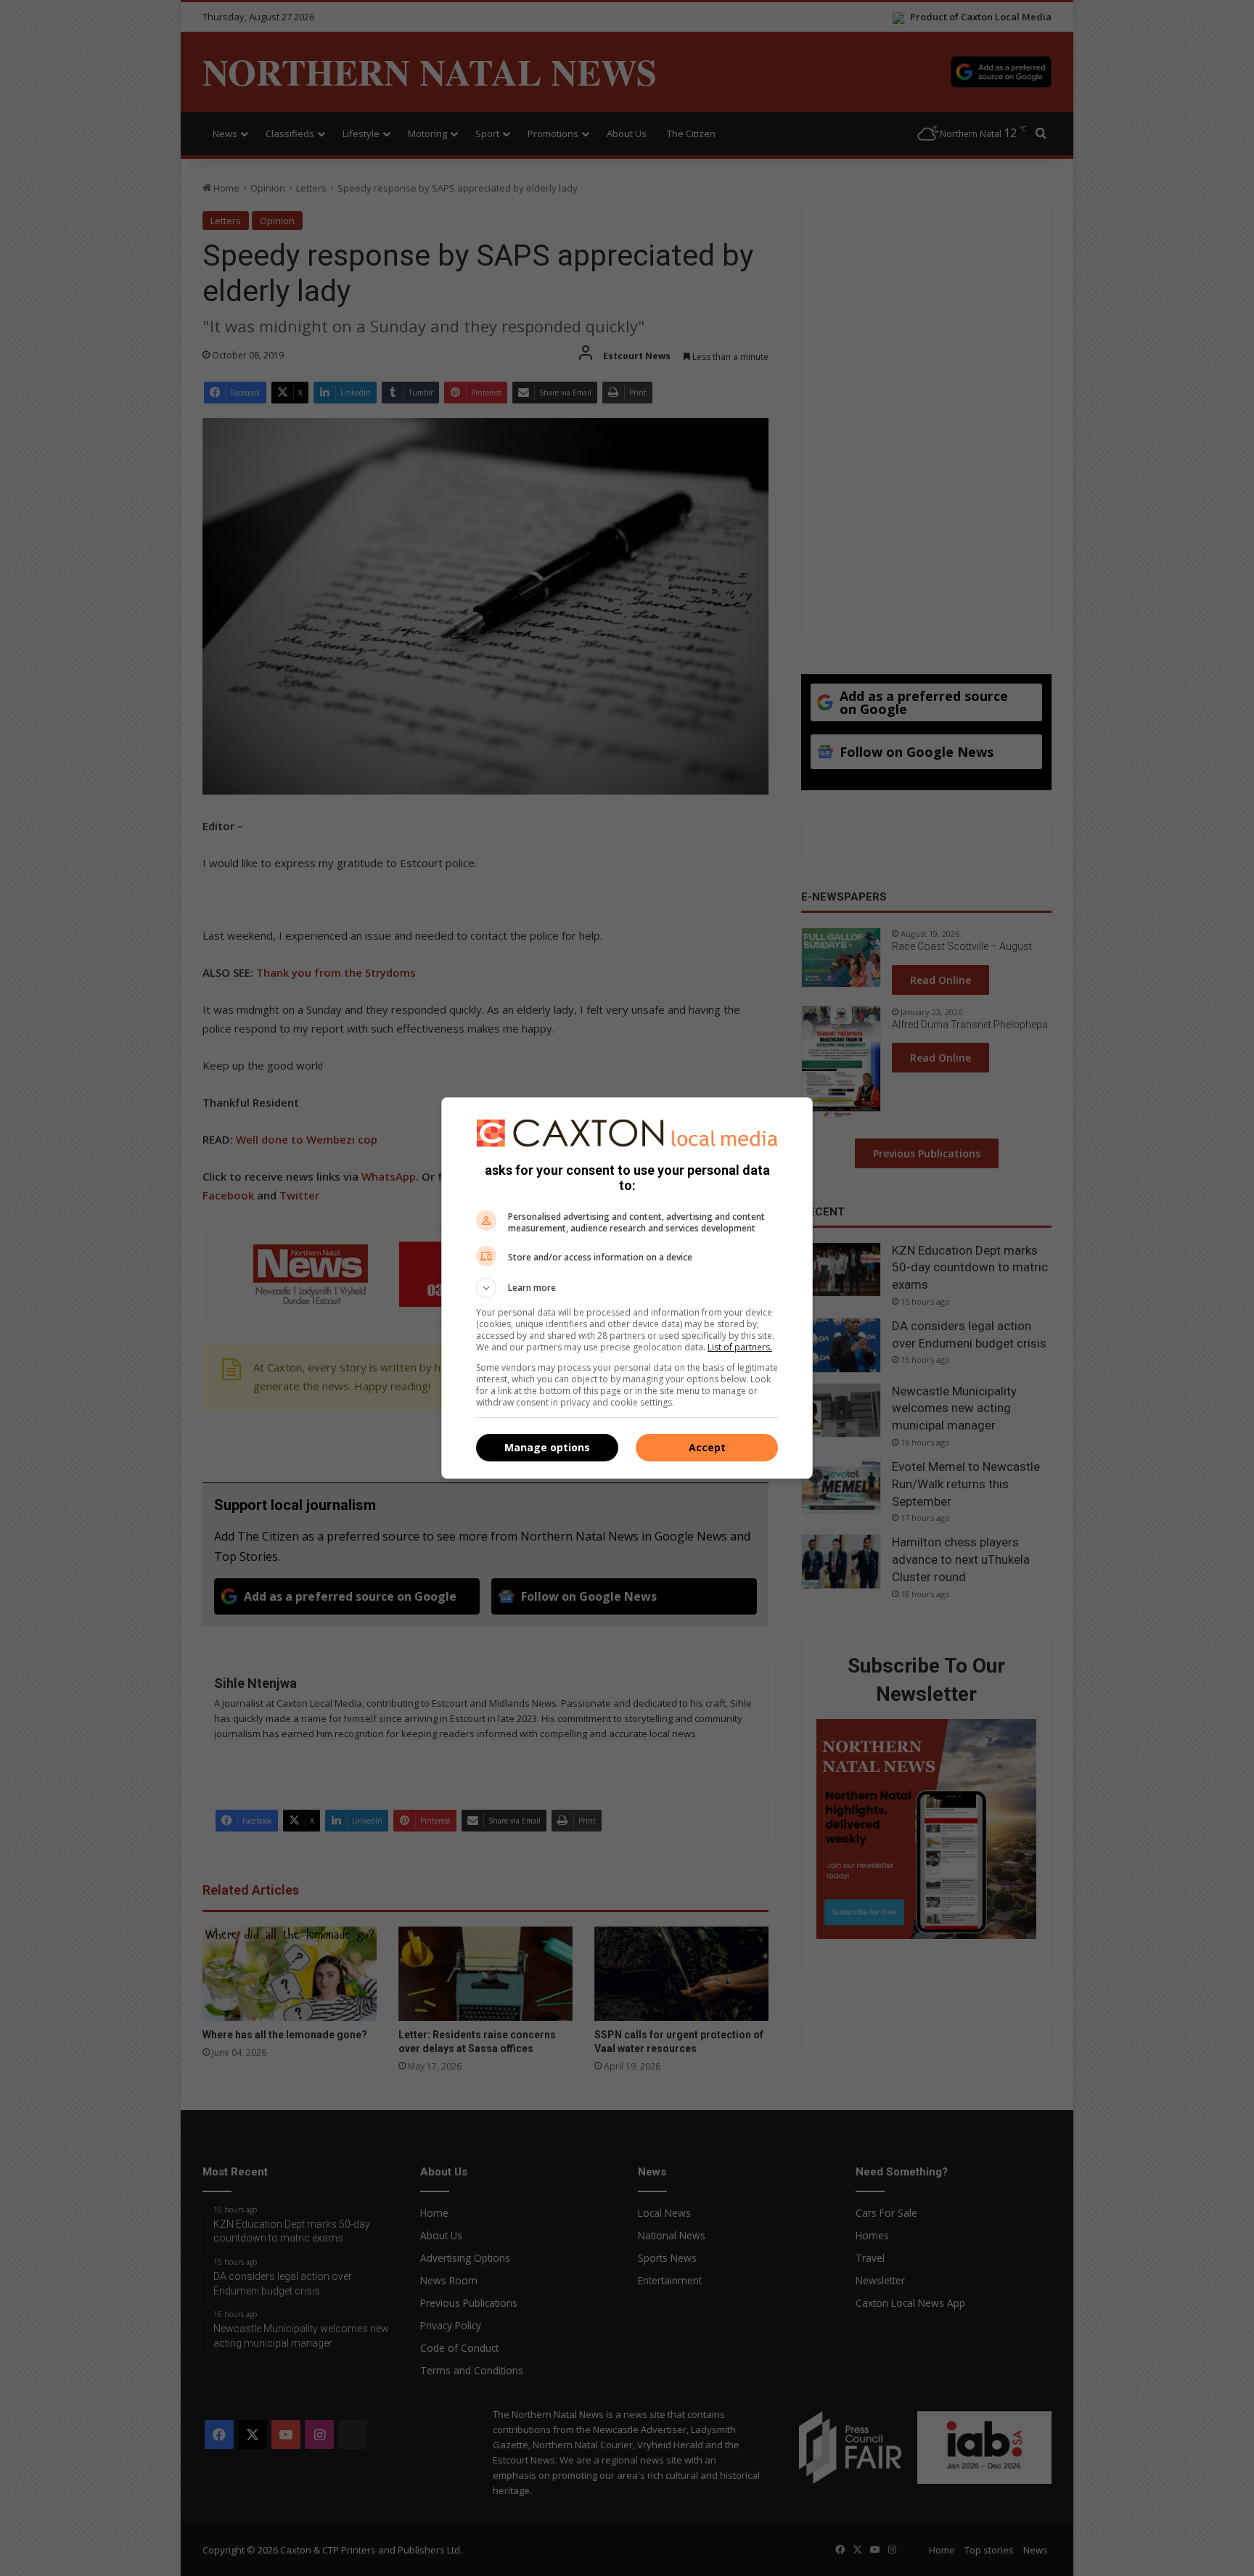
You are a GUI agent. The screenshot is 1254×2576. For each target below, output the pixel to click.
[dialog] (627, 1288)
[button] (627, 1288)
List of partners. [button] (740, 1347)
